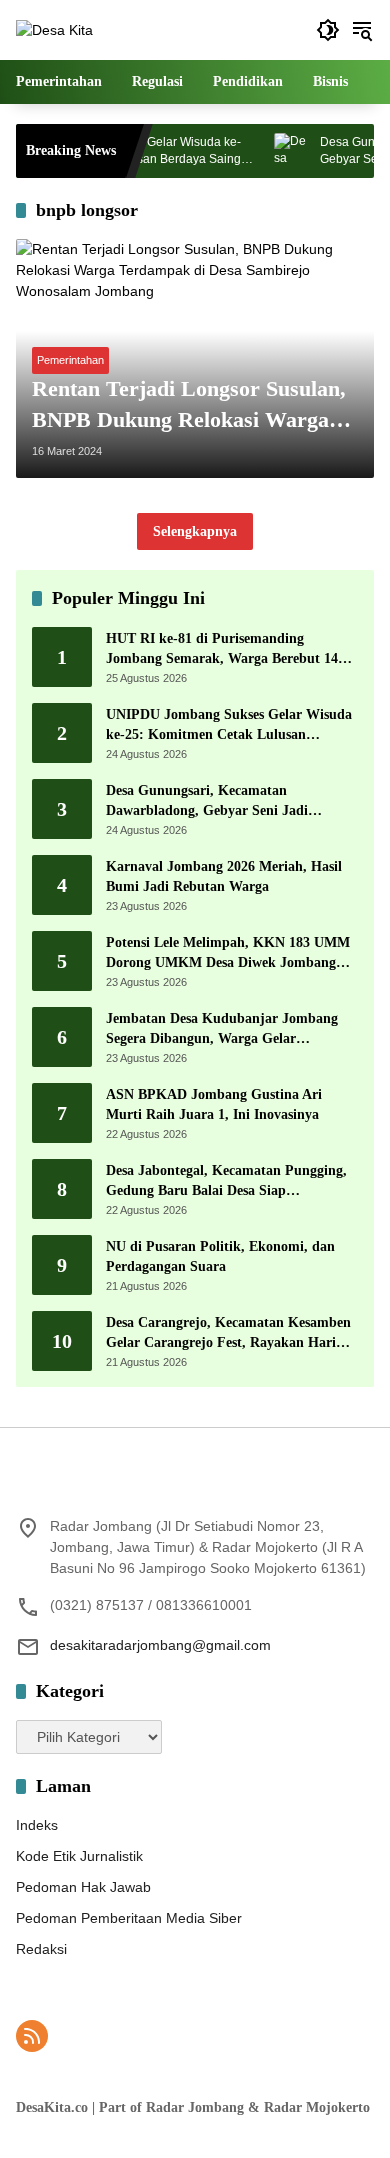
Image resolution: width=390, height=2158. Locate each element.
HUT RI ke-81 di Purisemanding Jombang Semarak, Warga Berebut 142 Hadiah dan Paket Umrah (225, 649)
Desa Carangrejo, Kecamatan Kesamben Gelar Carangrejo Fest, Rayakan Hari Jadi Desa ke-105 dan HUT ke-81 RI (228, 1333)
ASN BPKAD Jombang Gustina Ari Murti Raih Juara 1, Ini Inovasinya (214, 1104)
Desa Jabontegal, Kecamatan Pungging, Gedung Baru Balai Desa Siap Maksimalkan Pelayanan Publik (226, 1181)
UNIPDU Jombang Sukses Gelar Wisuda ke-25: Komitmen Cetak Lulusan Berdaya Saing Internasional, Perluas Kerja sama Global (229, 725)
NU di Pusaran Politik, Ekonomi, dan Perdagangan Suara (220, 1256)
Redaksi (41, 1949)
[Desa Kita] (54, 29)
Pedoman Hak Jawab (83, 1887)
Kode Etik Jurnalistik (79, 1856)
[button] (328, 30)
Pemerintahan (70, 360)
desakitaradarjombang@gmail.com (160, 1645)
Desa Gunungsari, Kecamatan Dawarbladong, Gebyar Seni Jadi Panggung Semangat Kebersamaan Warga (212, 801)
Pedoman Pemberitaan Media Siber (129, 1918)
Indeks (37, 1825)
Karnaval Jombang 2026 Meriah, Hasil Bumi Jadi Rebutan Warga (224, 876)
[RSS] (32, 2036)
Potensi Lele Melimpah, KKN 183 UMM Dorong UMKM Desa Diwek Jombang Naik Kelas (228, 953)
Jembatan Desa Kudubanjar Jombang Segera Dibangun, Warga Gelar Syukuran (222, 1029)
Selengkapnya (195, 531)
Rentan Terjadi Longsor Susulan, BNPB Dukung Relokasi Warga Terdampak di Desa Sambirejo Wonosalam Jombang (189, 406)
